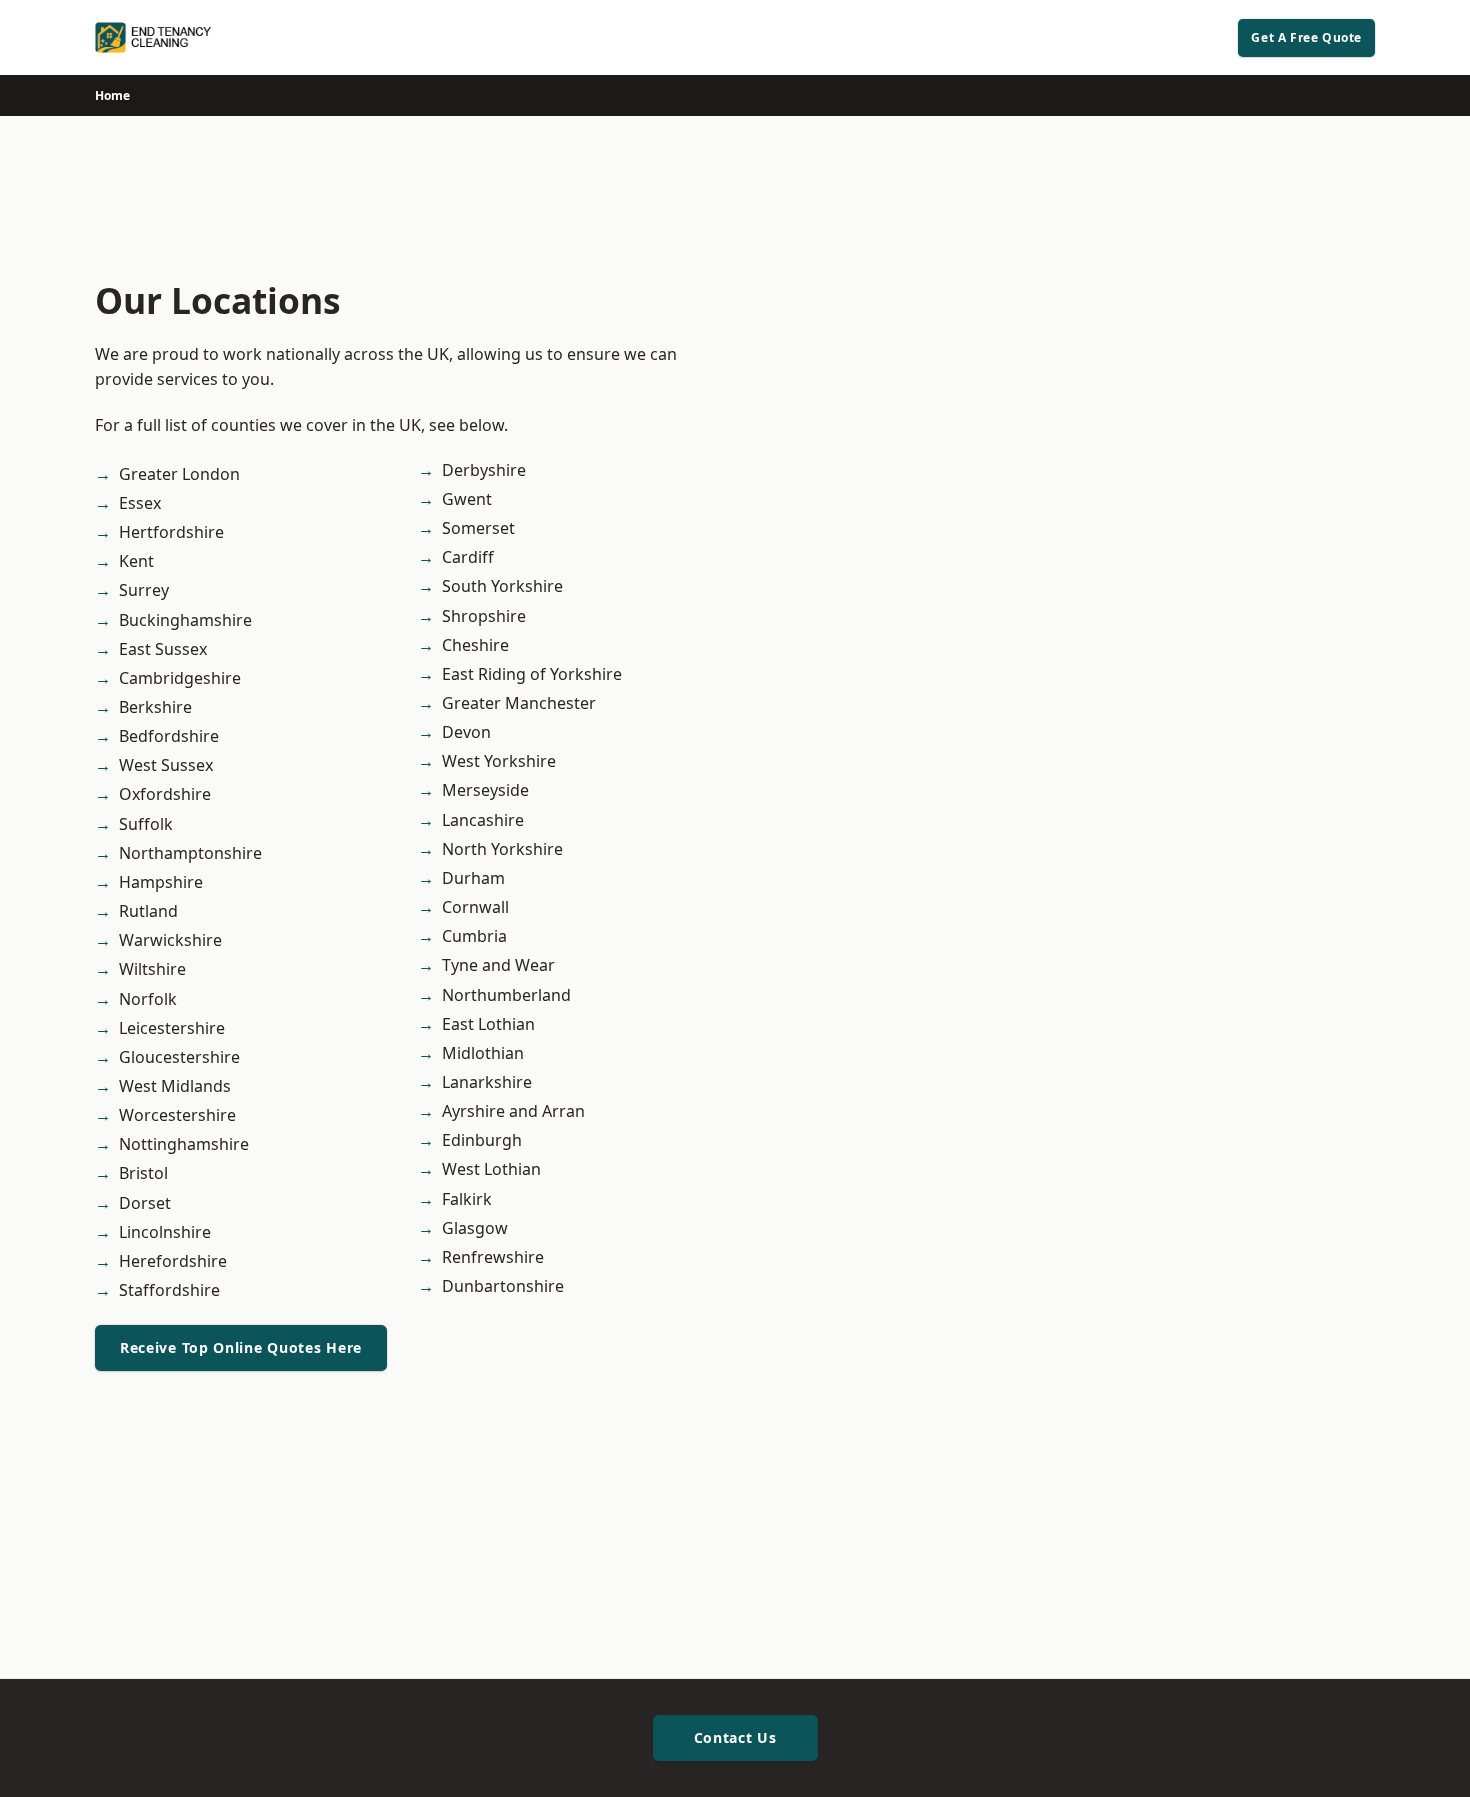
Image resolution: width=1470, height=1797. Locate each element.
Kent (136, 561)
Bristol (143, 1173)
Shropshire (484, 616)
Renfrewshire (493, 1257)
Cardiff (468, 557)
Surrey (144, 590)
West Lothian (491, 1169)
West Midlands (175, 1086)
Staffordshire (169, 1290)
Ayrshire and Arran (513, 1111)
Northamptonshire (190, 853)
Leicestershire (172, 1028)
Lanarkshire (487, 1082)
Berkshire (155, 707)
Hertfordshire (171, 532)
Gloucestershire (179, 1057)
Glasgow (475, 1228)
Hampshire (161, 882)
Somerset (478, 528)
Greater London (179, 474)
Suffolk (146, 824)
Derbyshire (484, 470)
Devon (466, 732)
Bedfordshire (169, 736)
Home (112, 95)
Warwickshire (170, 940)
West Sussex (166, 765)
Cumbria (474, 936)
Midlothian (483, 1053)
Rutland (148, 911)
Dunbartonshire (503, 1286)
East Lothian (488, 1024)
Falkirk (467, 1199)
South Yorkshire (502, 586)
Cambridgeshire (180, 678)
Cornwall (475, 907)
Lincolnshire (165, 1232)
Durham (473, 878)
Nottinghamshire (184, 1144)
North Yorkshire (502, 849)
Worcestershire (177, 1115)
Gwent (467, 499)
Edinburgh (482, 1140)
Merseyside (485, 790)
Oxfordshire (165, 794)
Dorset (145, 1203)
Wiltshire (152, 969)
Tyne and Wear (498, 965)
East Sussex (163, 649)
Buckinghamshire (185, 620)
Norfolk (148, 999)
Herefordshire (173, 1261)
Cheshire (475, 645)
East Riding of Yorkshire (532, 674)
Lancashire (483, 820)
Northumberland (506, 995)
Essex (140, 503)
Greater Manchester (519, 703)
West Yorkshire (499, 761)
